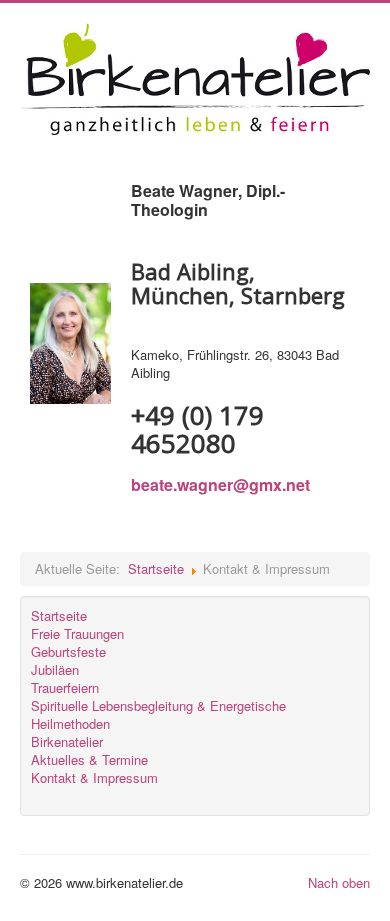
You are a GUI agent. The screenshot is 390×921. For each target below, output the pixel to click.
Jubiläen (55, 670)
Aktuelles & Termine (89, 760)
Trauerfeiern (65, 688)
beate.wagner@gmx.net (220, 484)
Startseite (156, 568)
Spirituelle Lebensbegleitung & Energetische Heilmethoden (158, 715)
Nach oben (339, 882)
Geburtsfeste (68, 652)
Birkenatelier (67, 742)
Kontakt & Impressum (94, 778)
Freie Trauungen (77, 634)
